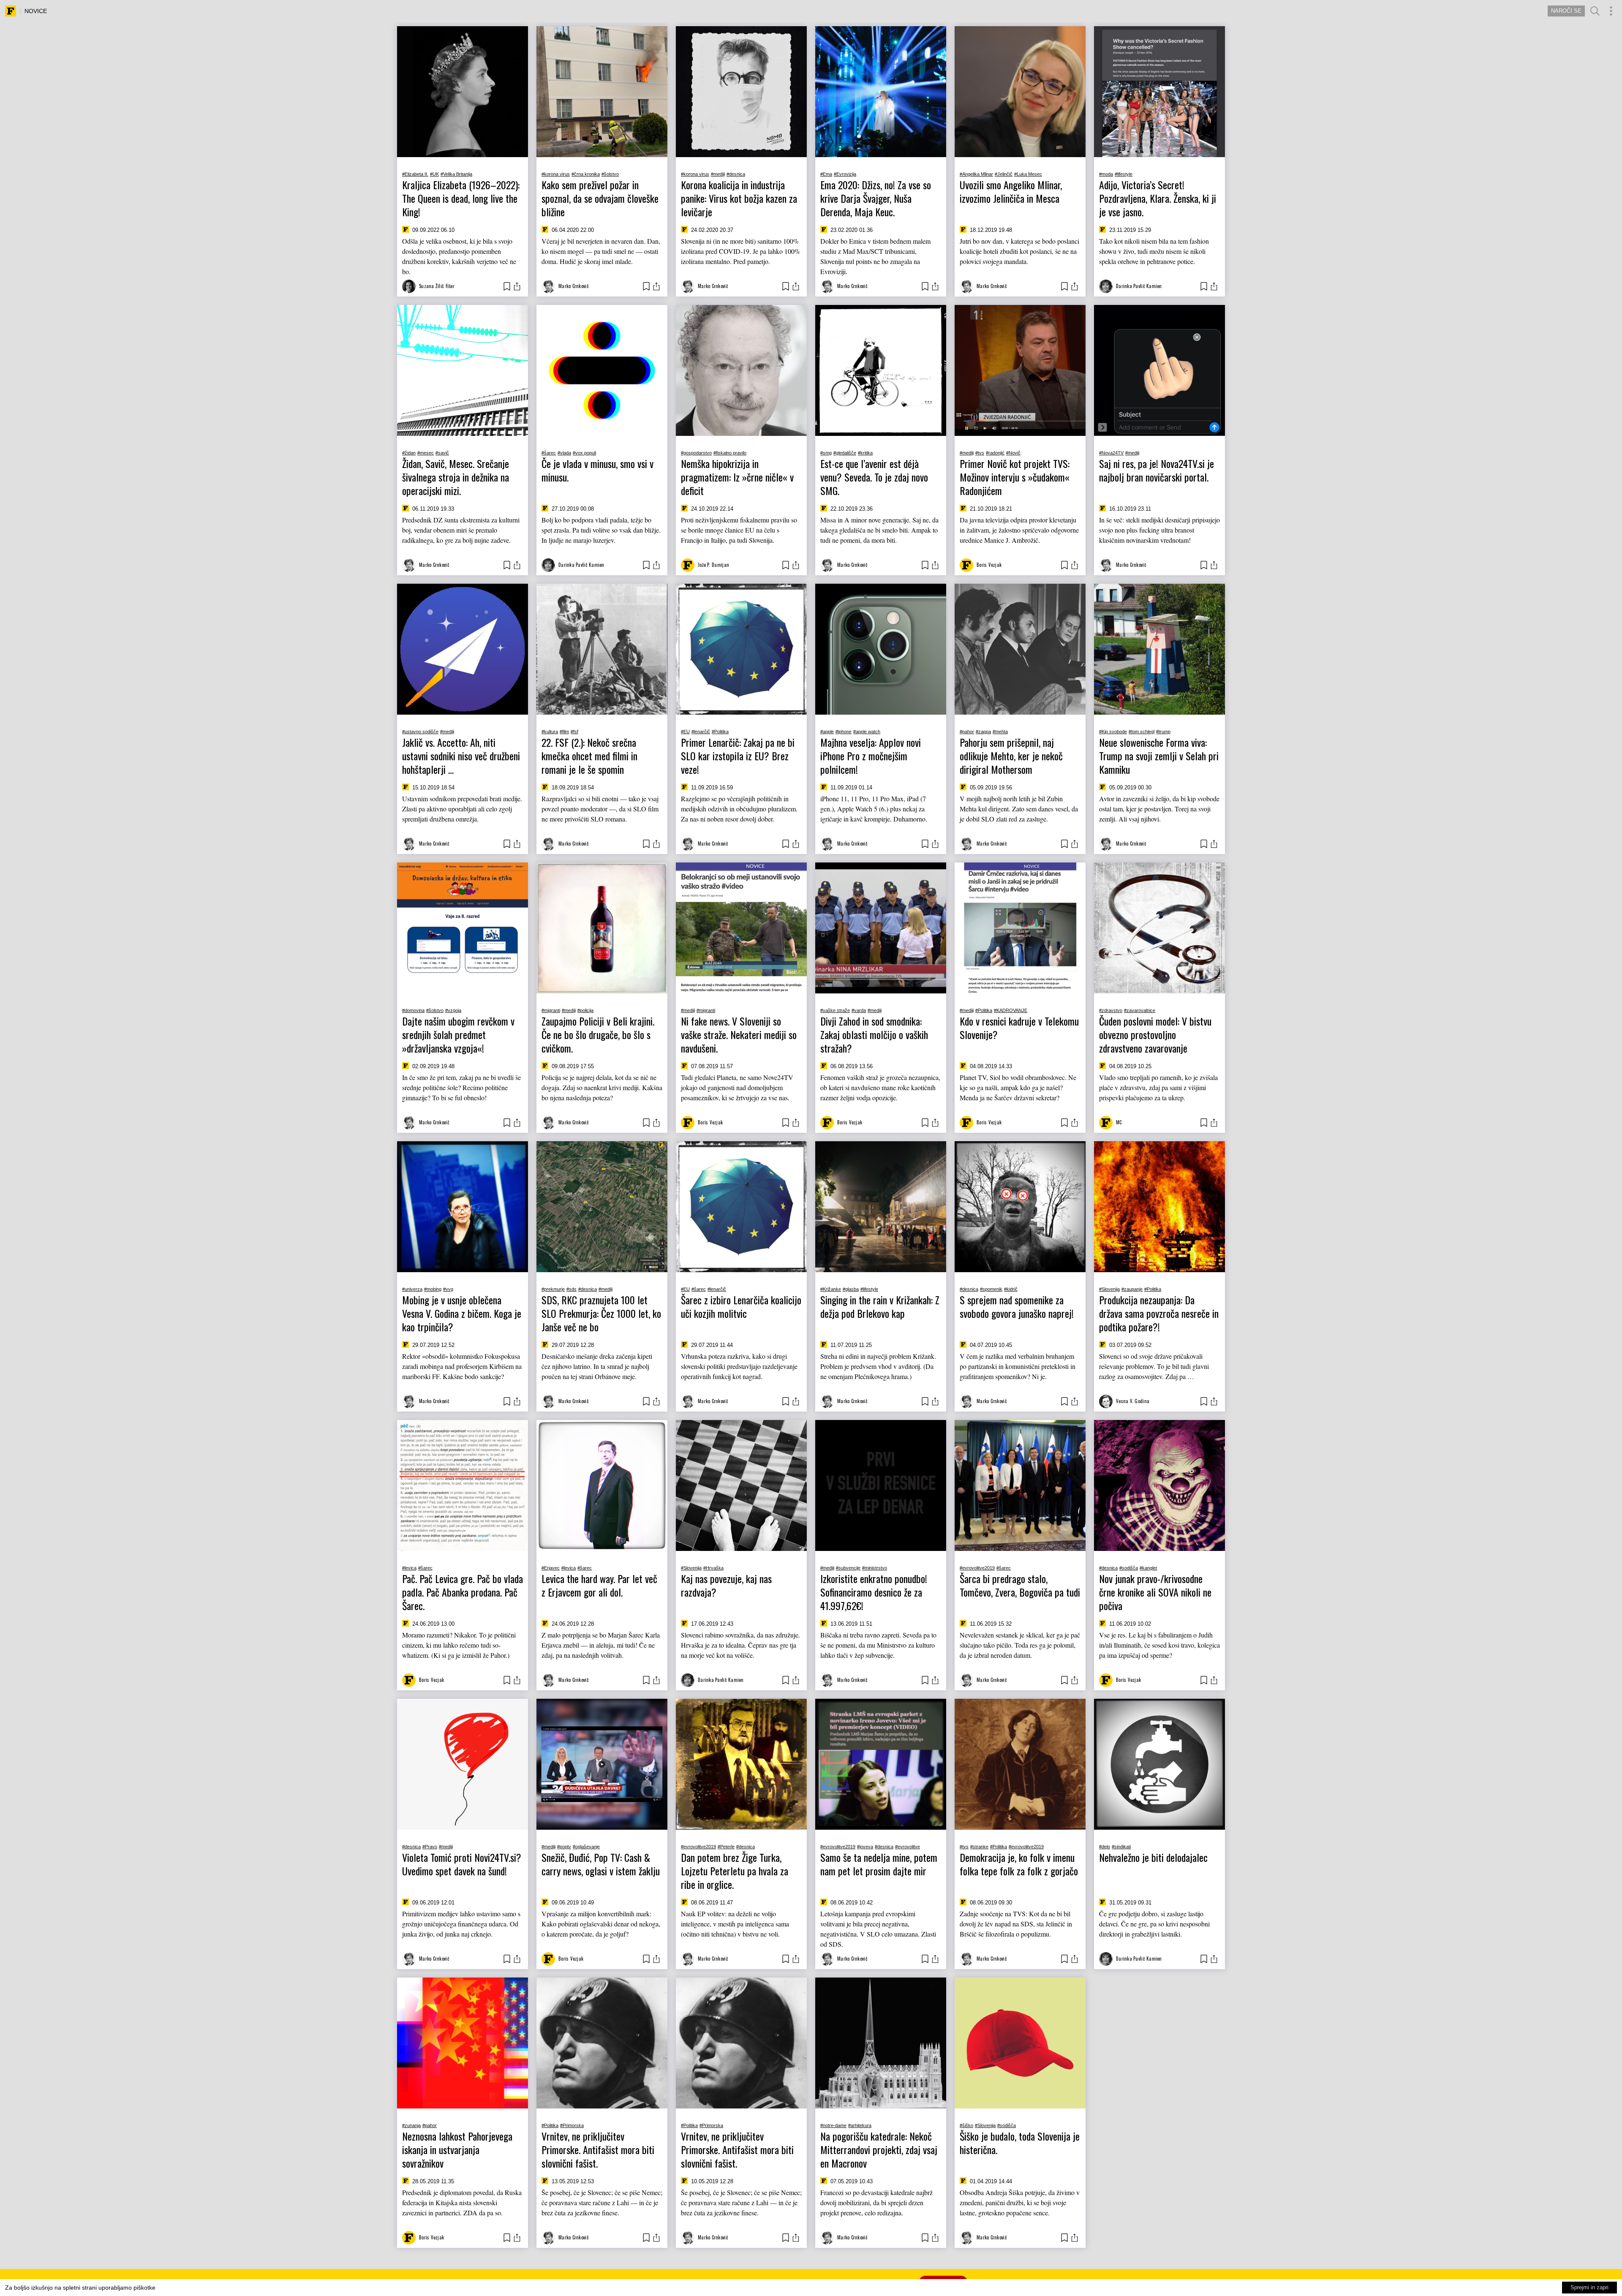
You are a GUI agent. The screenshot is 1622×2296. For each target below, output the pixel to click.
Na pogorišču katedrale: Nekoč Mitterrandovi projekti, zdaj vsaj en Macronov (879, 2149)
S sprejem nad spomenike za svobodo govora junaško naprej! (1017, 1306)
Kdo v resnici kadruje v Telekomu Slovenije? (1019, 1028)
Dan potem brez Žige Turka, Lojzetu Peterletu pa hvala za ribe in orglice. (735, 1871)
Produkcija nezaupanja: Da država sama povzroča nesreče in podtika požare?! (1159, 1313)
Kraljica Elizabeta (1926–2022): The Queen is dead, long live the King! (461, 198)
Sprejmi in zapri (1589, 2287)
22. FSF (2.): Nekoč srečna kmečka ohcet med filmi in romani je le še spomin (589, 756)
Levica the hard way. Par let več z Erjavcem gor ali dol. (599, 1585)
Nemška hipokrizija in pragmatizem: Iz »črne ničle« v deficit (737, 477)
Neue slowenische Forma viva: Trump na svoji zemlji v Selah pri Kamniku (1159, 756)
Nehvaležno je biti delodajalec (1153, 1857)
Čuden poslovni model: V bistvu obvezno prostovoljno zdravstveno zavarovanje (1155, 1034)
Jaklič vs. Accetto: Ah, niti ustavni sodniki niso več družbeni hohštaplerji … (461, 756)
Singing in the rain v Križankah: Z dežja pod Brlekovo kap (880, 1306)
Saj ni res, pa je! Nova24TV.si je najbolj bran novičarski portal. (1157, 470)
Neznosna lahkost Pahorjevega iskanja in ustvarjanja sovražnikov (457, 2149)
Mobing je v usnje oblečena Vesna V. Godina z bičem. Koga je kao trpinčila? (462, 1313)
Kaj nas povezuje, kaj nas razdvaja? (726, 1585)
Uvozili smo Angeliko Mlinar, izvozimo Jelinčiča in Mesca (1011, 191)
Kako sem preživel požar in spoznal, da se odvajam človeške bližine (600, 198)
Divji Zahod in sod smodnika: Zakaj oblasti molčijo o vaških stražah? (874, 1034)
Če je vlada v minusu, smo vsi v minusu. (597, 470)
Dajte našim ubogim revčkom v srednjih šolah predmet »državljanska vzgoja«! (458, 1034)
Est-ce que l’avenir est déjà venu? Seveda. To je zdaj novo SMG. (874, 477)
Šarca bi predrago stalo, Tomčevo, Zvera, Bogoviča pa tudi (1020, 1585)
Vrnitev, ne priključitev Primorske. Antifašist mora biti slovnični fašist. (598, 2149)
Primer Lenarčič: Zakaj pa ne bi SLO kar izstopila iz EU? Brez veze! (738, 756)
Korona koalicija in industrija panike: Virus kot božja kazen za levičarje (739, 198)
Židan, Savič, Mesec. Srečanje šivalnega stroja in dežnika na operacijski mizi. (456, 477)
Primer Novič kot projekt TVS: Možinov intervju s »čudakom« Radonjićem (1015, 477)
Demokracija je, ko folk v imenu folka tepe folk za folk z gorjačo (1019, 1864)
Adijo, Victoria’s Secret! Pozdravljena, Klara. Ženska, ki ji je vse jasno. (1158, 198)
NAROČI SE (1566, 11)
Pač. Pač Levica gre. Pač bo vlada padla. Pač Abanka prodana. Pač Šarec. (463, 1592)
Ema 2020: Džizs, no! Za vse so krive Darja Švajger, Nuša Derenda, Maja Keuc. (876, 198)
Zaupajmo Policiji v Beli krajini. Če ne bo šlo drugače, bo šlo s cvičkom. (598, 1034)
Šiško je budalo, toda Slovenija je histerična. (1020, 2143)
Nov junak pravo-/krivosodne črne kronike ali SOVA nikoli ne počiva (1155, 1592)
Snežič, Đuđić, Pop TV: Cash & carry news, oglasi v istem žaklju (601, 1864)
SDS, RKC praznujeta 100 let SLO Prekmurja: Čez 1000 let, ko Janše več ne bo (601, 1313)
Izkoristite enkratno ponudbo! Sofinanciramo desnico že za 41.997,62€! (874, 1592)
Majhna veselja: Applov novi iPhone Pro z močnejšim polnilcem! (871, 756)
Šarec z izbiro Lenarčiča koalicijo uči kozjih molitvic (741, 1306)
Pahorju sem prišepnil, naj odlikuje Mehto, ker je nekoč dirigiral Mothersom (1011, 756)
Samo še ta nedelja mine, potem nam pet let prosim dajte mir (879, 1864)
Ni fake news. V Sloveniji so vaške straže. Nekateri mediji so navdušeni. (739, 1034)
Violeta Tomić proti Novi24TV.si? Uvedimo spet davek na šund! (462, 1864)
